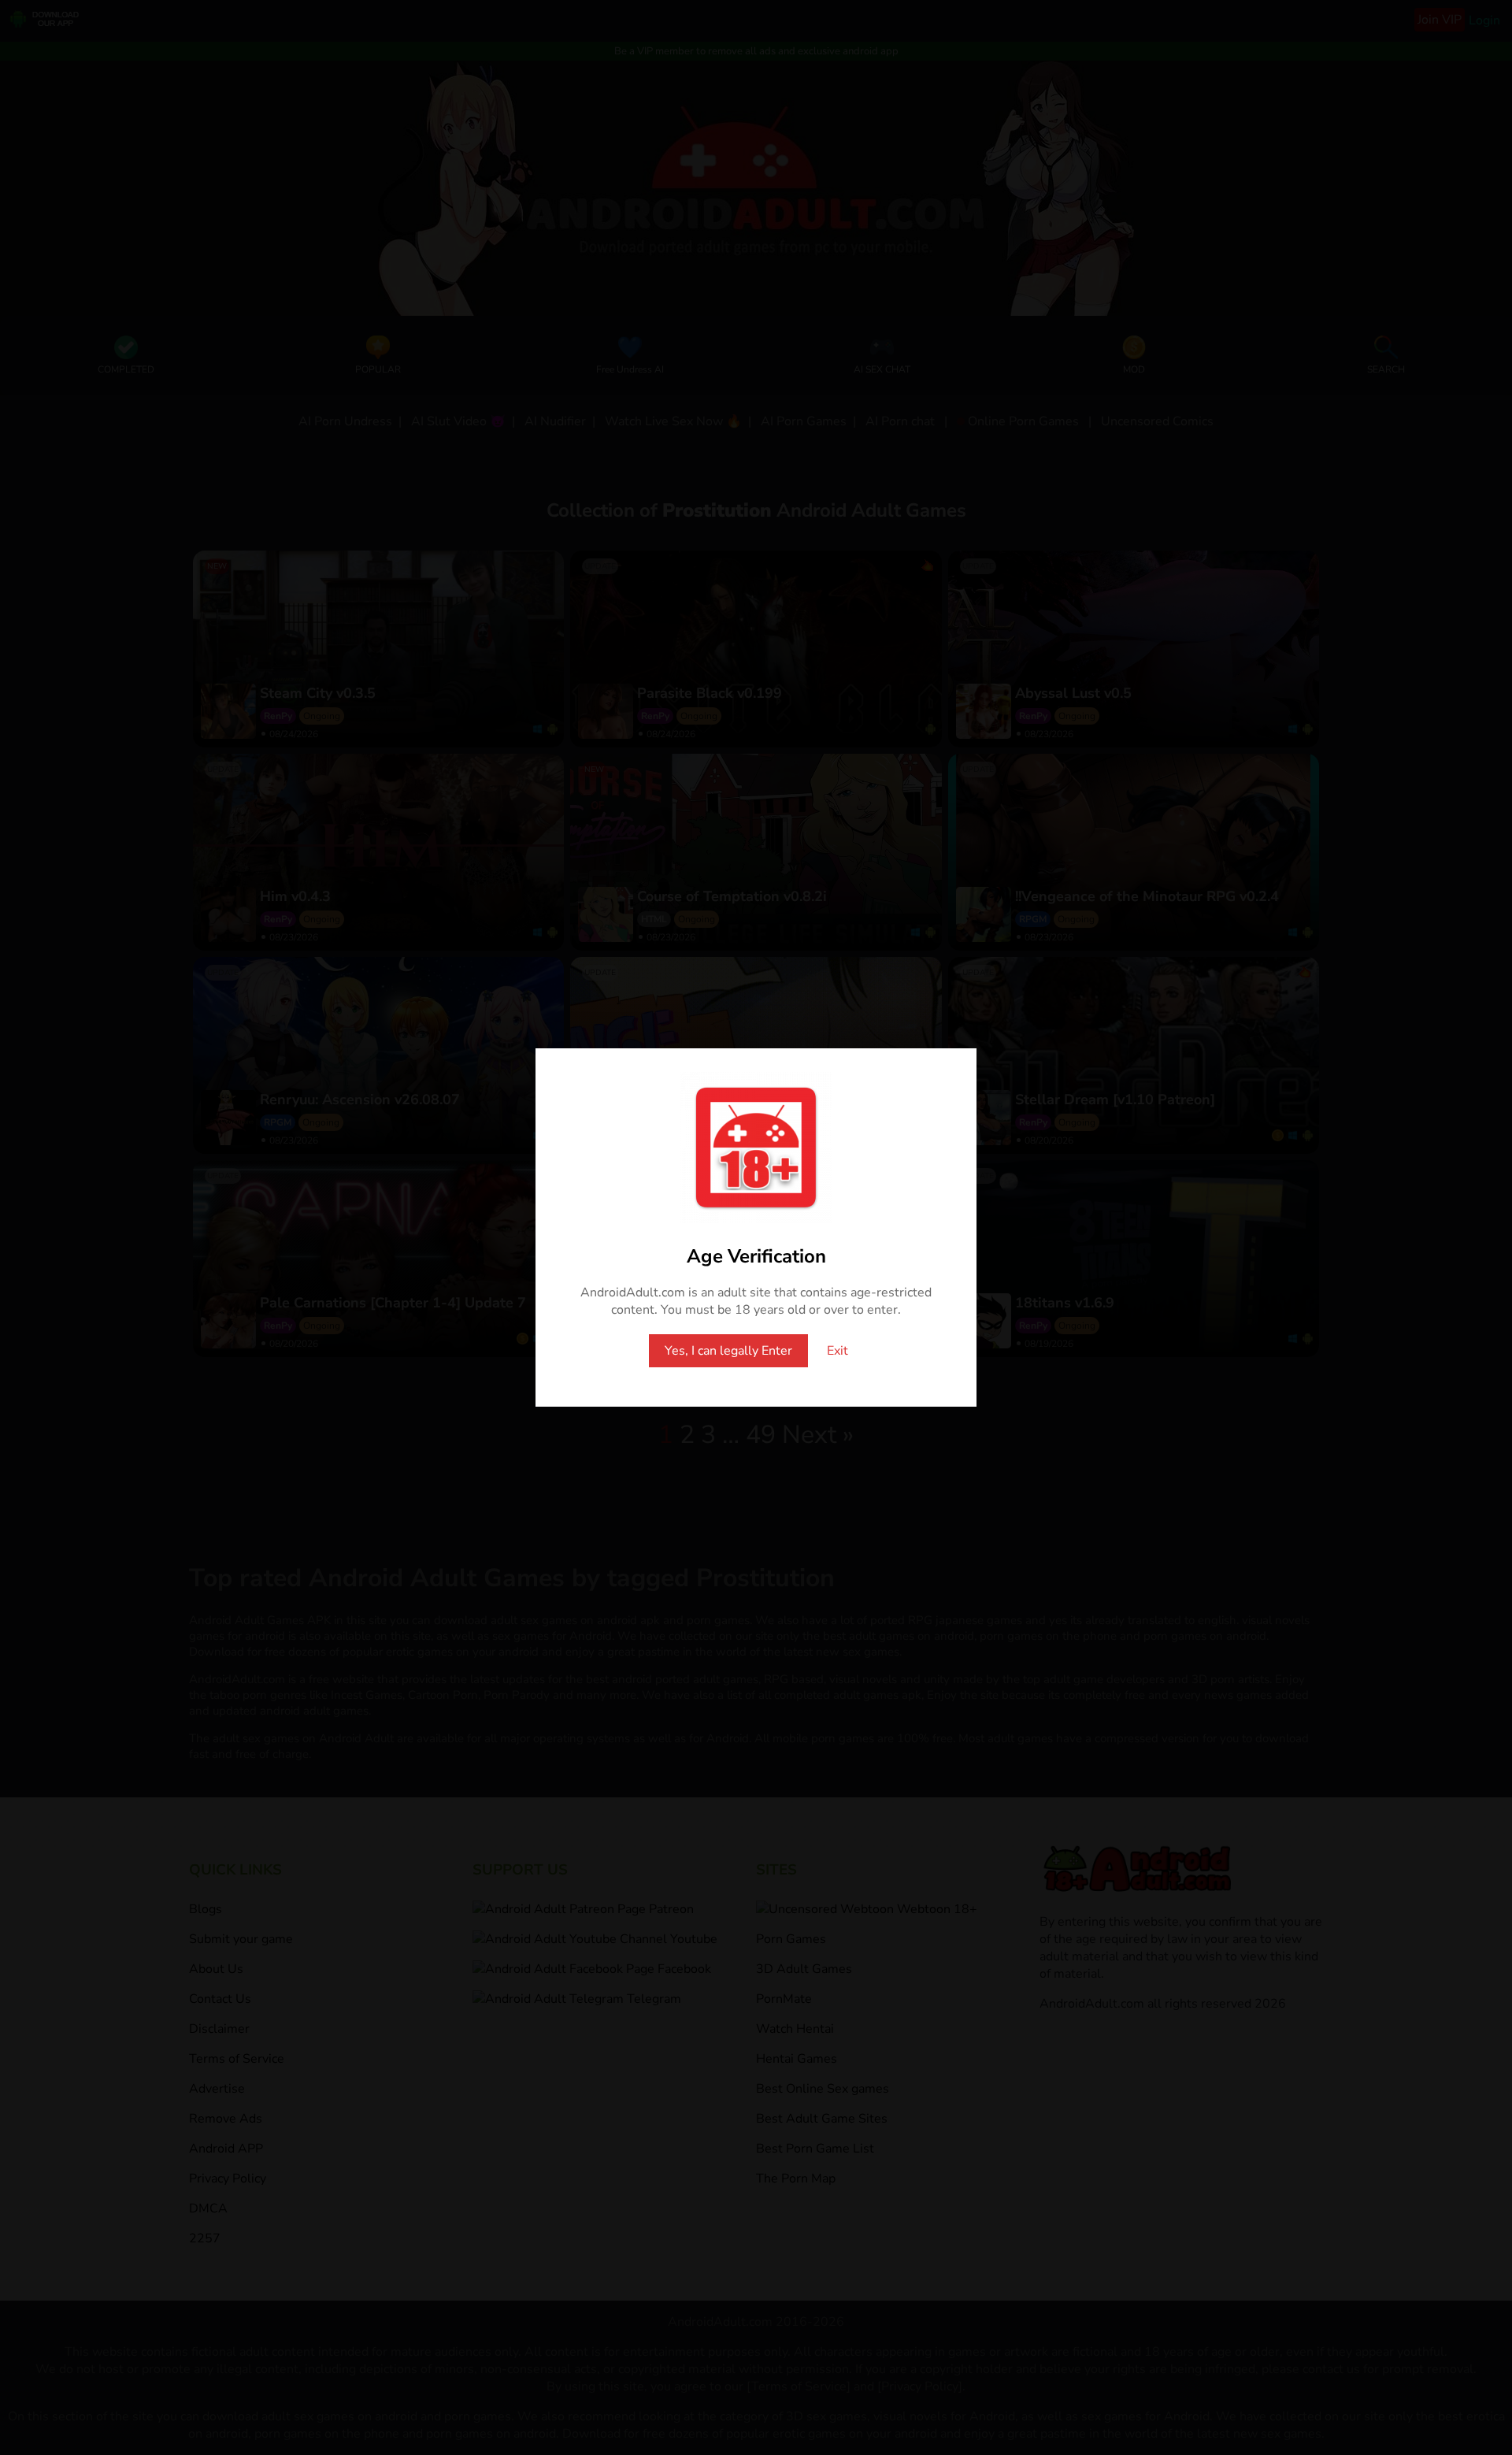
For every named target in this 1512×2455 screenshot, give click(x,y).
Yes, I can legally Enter (728, 1351)
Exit (838, 1351)
